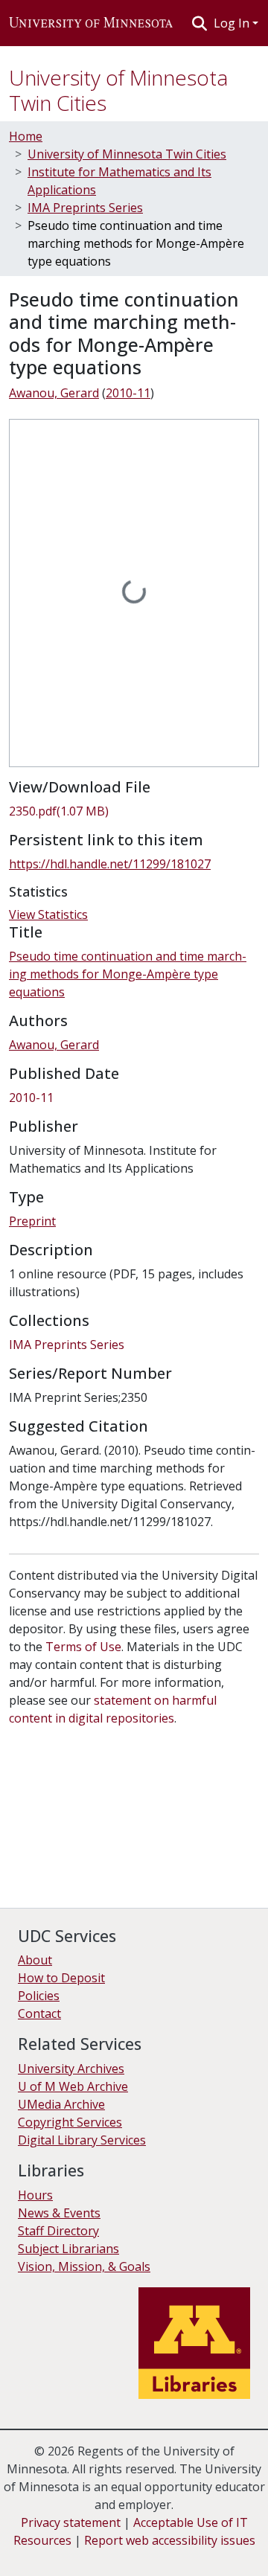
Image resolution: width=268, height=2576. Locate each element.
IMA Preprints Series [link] (85, 208)
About (35, 1960)
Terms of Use (83, 1647)
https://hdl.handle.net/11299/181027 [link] (110, 864)
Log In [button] (233, 23)
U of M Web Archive (73, 2086)
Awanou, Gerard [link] (54, 393)
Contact (39, 2013)
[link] (134, 811)
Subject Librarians (68, 2249)
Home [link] (26, 136)
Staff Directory (58, 2231)
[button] (91, 23)
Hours (35, 2195)
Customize (158, 2554)
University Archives (71, 2069)
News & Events (59, 2213)
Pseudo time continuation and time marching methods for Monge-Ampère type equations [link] (128, 974)
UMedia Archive (61, 2104)
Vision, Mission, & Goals (84, 2266)
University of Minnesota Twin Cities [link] (127, 154)
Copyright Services (70, 2122)
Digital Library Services (82, 2140)
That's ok (38, 2554)
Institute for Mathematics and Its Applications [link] (119, 181)
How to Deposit (61, 1978)
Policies (39, 1996)
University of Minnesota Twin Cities (118, 90)
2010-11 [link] (128, 393)
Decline (96, 2554)
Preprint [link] (32, 1221)
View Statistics (48, 914)
